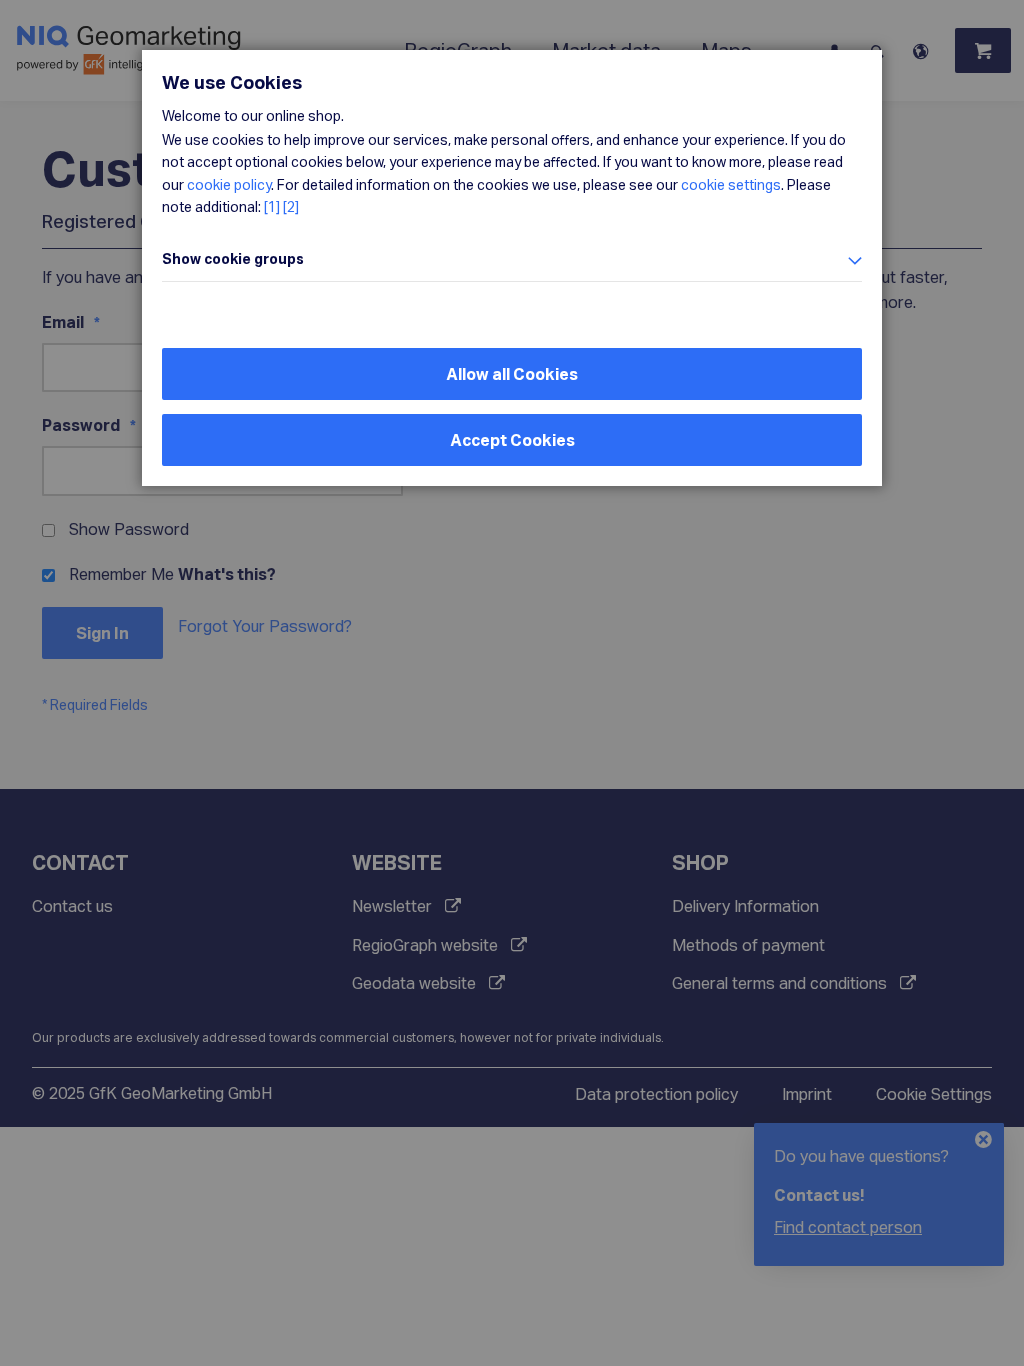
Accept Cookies (512, 439)
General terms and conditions (779, 982)
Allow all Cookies (512, 373)
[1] (272, 206)
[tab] (512, 259)
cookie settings (731, 184)
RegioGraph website (425, 944)
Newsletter (392, 905)
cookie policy (229, 184)
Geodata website (414, 982)
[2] (291, 206)
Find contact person (848, 1226)
